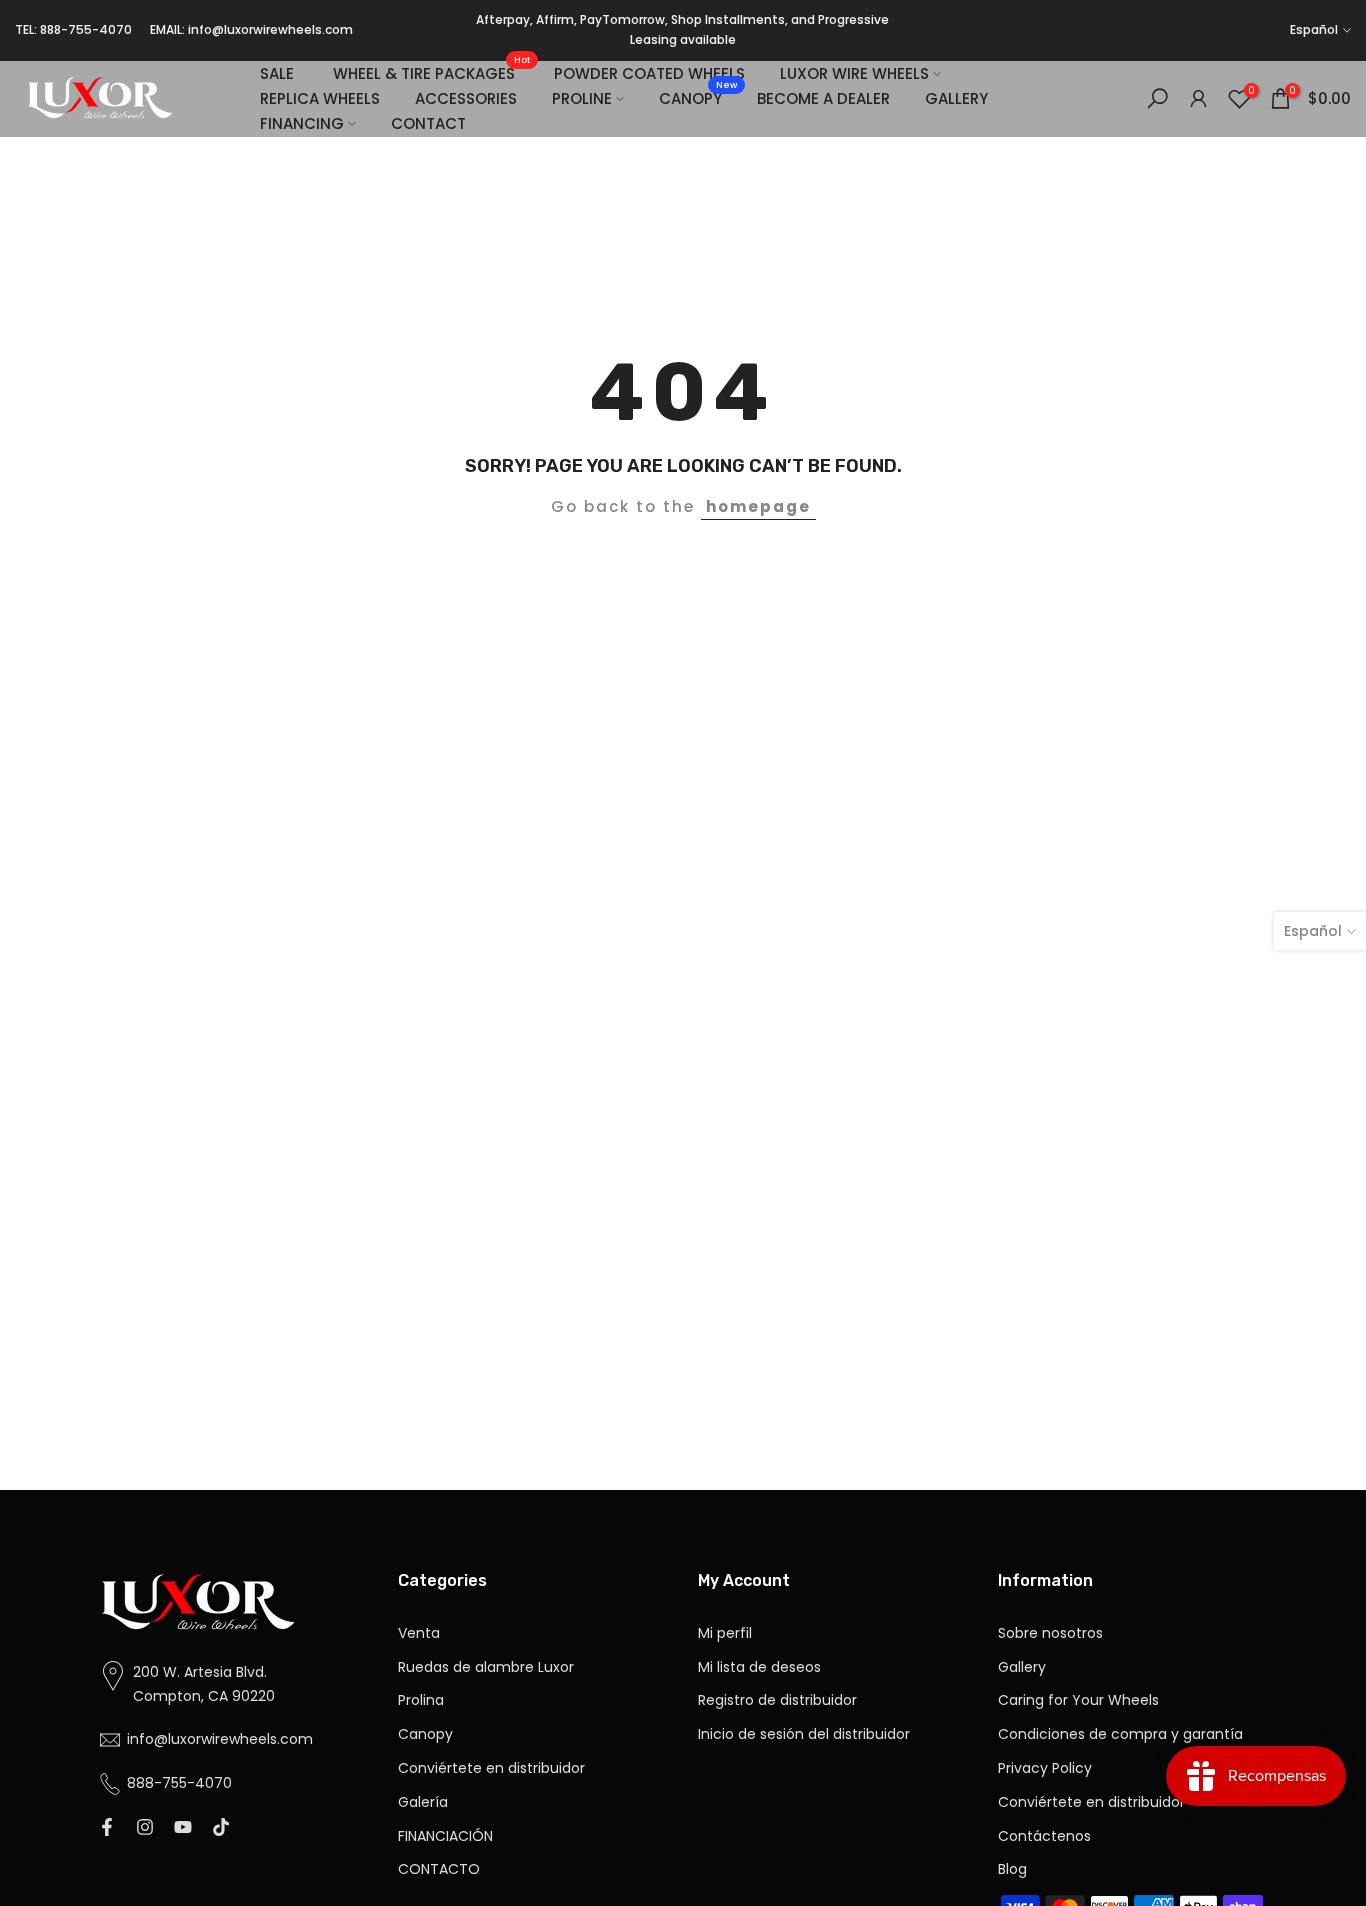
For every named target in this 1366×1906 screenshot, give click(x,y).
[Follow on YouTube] (183, 1828)
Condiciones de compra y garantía (1120, 1734)
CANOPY (698, 97)
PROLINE (582, 98)
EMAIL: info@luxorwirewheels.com (251, 29)
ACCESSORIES (466, 98)
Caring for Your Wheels (1078, 1700)
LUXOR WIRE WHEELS (854, 73)
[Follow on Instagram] (145, 1828)
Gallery (1022, 1667)
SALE (277, 73)
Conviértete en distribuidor (491, 1768)
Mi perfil (725, 1633)
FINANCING (302, 123)
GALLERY (956, 98)
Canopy (425, 1734)
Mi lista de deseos (759, 1667)
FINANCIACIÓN (445, 1836)
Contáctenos (1044, 1836)
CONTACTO (439, 1869)
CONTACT (428, 123)
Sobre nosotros (1050, 1633)
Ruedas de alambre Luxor (486, 1667)
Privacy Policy (1045, 1768)
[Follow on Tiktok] (221, 1828)
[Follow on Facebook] (107, 1828)
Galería (423, 1802)
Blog (1012, 1869)
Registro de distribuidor (777, 1700)
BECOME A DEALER (823, 98)
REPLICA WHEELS (320, 98)
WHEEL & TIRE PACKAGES (431, 72)
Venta (419, 1633)
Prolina (421, 1700)
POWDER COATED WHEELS (649, 73)
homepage (758, 506)
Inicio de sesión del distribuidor (804, 1734)
